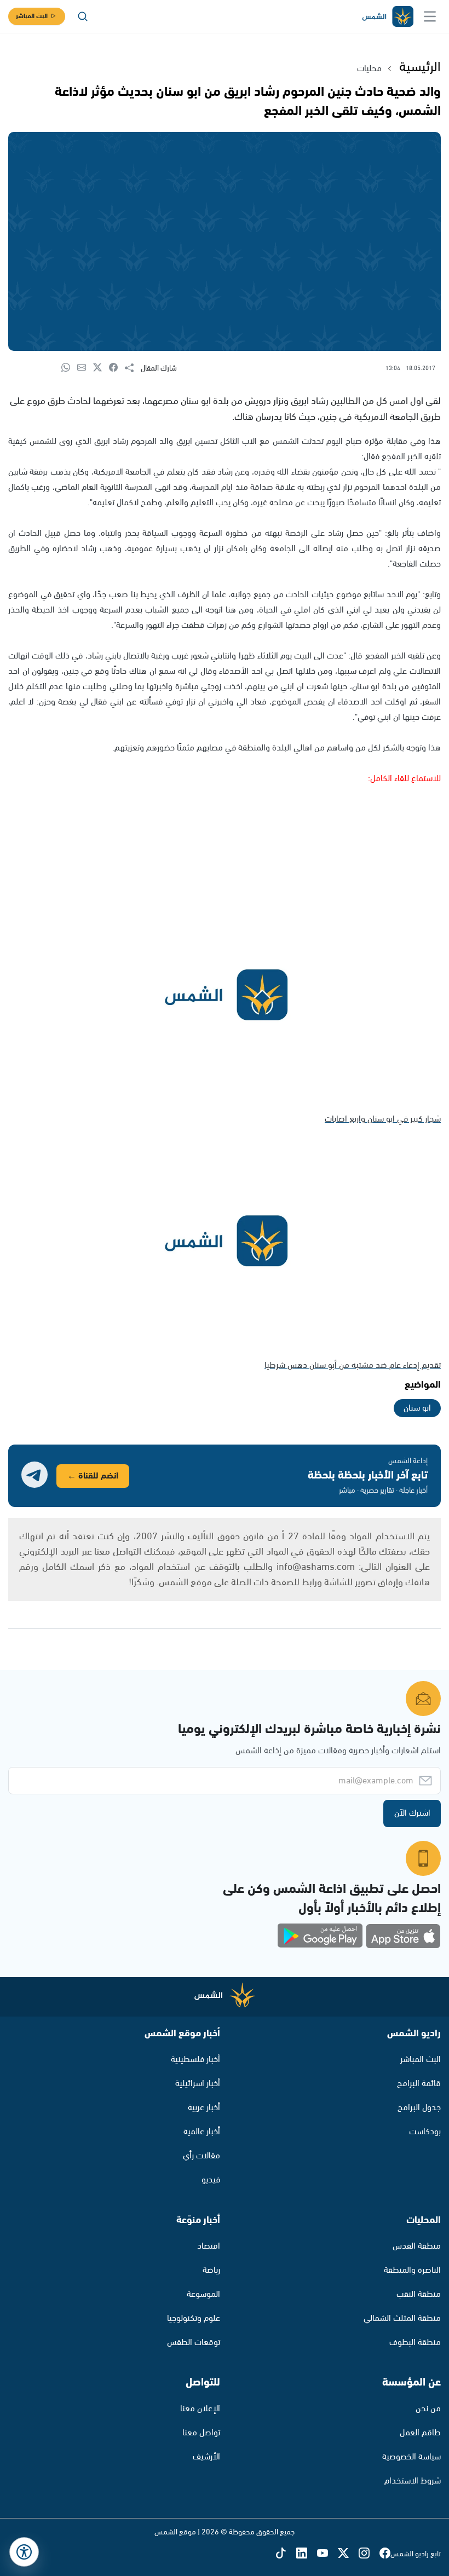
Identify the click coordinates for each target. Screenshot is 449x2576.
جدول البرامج (419, 2108)
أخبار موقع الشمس (182, 2034)
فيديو (211, 2180)
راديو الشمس (414, 2034)
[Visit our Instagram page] (369, 2554)
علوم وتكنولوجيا (194, 2318)
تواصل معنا (201, 2433)
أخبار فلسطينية (195, 2060)
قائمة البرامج (419, 2084)
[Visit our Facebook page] (385, 2554)
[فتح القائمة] (430, 16)
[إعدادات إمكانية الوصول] (24, 2552)
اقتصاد (209, 2246)
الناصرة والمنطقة (412, 2270)
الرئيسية (420, 67)
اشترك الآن (412, 1813)
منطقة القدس (417, 2246)
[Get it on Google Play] (320, 1936)
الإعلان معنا (200, 2409)
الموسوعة (203, 2294)
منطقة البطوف (415, 2343)
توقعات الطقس (194, 2343)
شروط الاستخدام (413, 2481)
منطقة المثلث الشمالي (402, 2318)
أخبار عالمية (202, 2132)
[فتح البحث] (83, 16)
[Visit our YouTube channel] (327, 2554)
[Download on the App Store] (403, 1936)
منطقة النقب (419, 2294)
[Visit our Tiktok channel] (286, 2554)
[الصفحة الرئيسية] (387, 17)
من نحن (428, 2409)
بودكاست (425, 2132)
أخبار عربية (204, 2108)
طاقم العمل (420, 2433)
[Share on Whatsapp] (69, 368)
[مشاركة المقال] (133, 368)
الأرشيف (206, 2457)
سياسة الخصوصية (411, 2457)
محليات (369, 69)
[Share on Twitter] (101, 368)
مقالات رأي (202, 2156)
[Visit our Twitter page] (348, 2554)
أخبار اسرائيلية (198, 2084)
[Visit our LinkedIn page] (307, 2554)
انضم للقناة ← (93, 1476)
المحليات (424, 2220)
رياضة (211, 2270)
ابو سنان (417, 1408)
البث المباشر (32, 16)
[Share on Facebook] (117, 368)
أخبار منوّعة (198, 2220)
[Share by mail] (85, 368)
